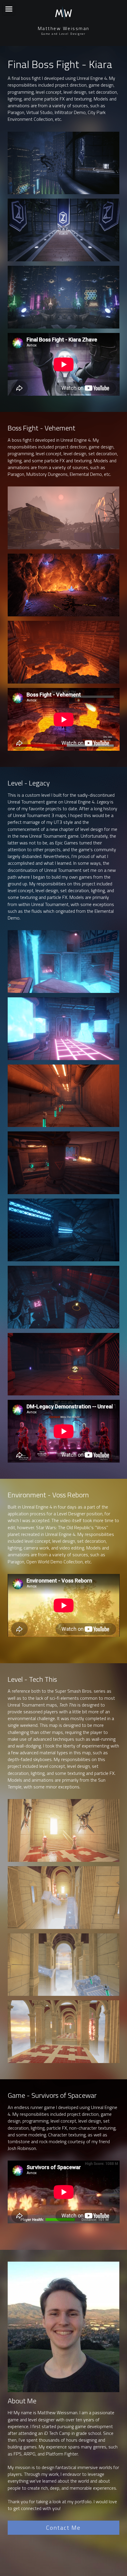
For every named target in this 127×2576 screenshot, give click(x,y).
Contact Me (63, 2528)
